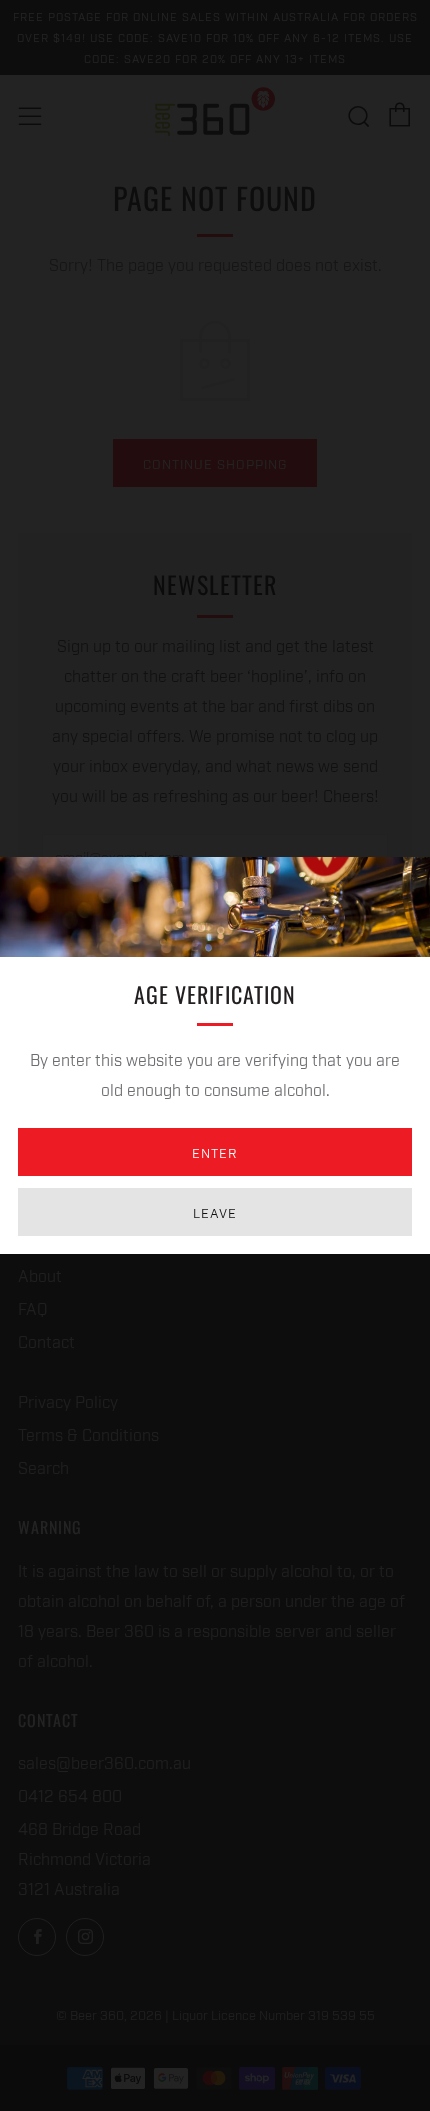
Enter (215, 1152)
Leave (215, 1212)
